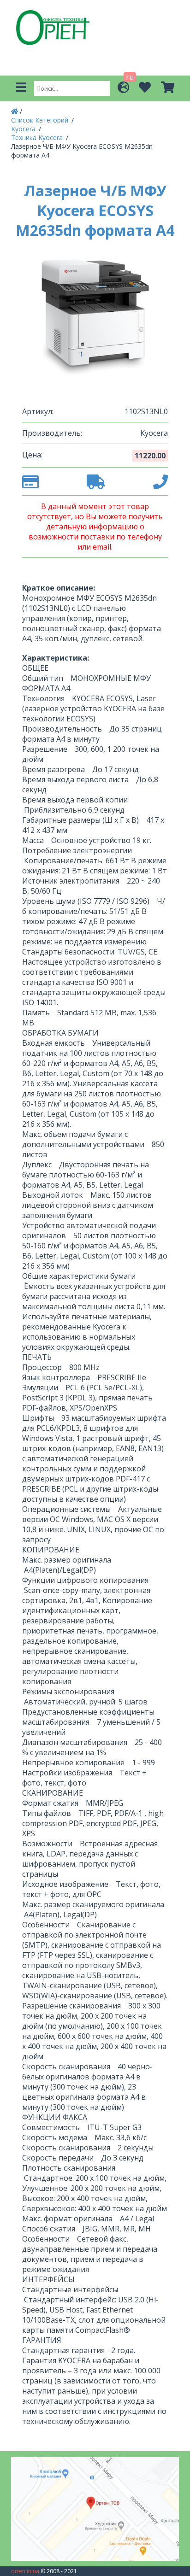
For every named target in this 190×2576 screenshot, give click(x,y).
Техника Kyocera (38, 138)
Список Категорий (41, 120)
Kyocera (24, 129)
